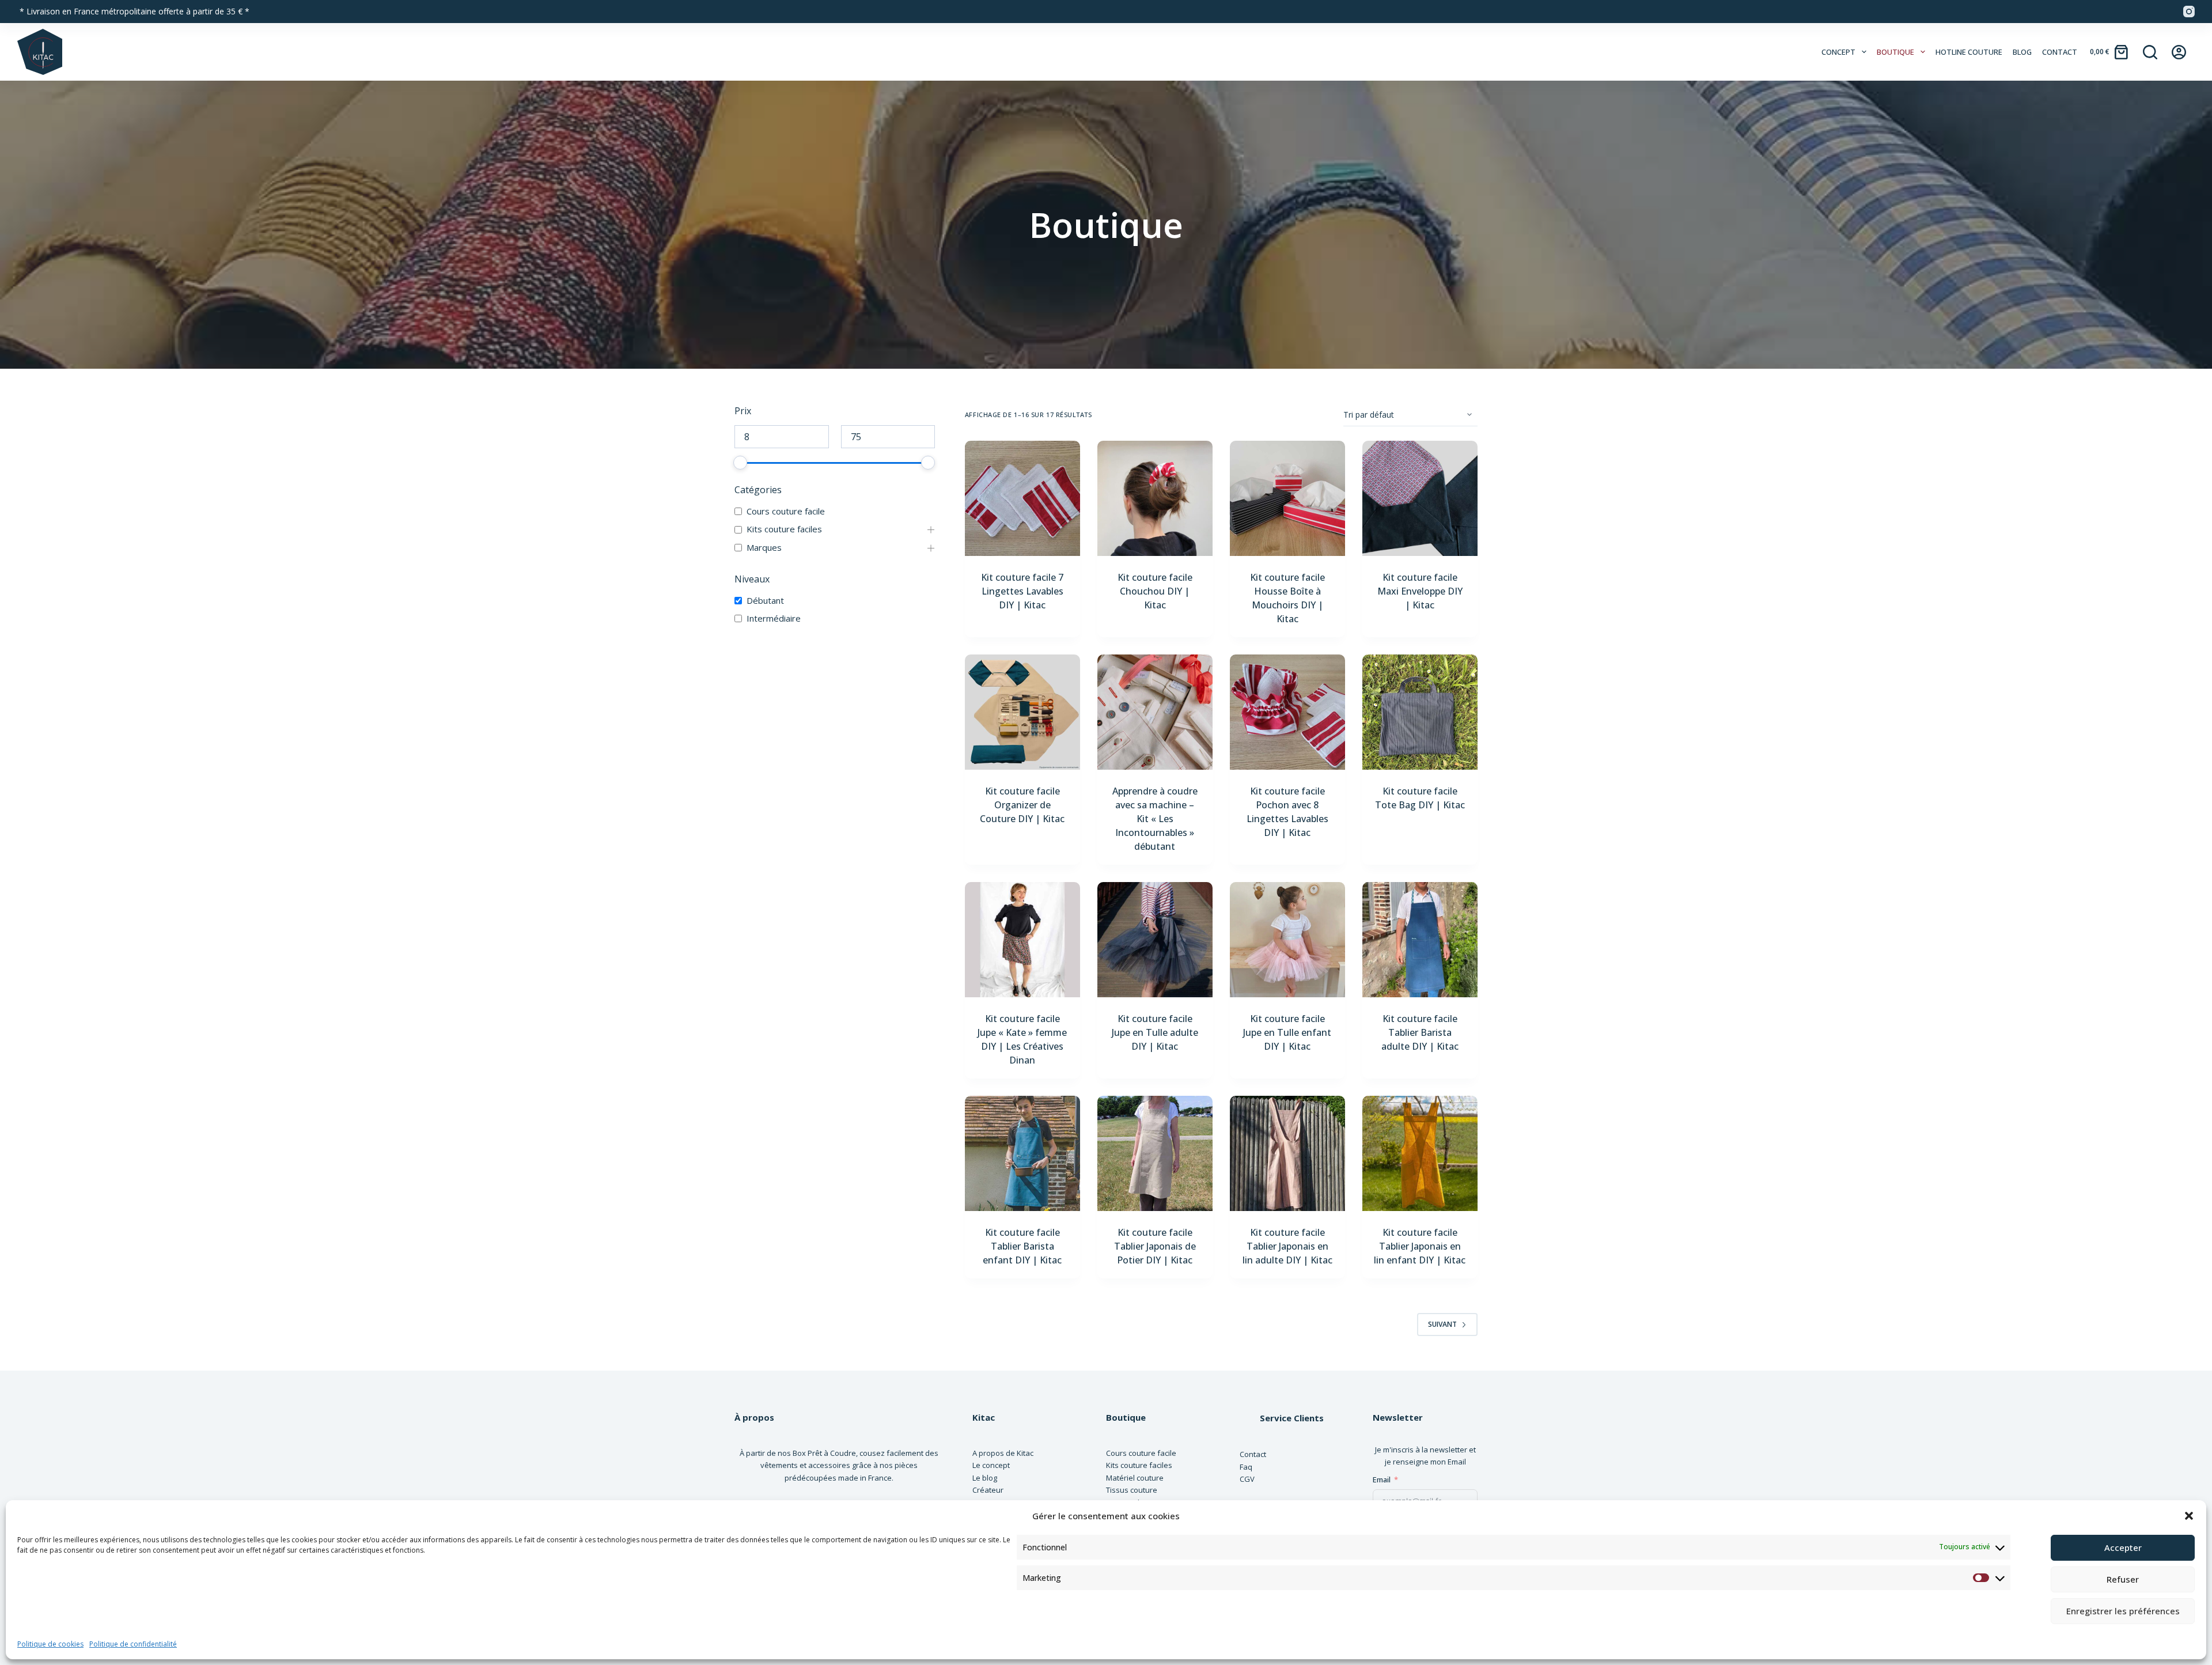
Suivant (1442, 1324)
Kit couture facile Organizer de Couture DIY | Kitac (1022, 805)
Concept (1838, 52)
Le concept (991, 1465)
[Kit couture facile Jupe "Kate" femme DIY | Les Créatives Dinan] (1022, 940)
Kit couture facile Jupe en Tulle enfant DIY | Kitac (1287, 1032)
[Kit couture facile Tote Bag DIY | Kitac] (1420, 712)
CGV (1247, 1479)
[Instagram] (2189, 12)
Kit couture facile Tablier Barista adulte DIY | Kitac (1420, 1032)
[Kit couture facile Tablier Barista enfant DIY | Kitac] (1022, 1153)
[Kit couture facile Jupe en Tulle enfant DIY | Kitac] (1287, 940)
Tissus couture (1132, 1490)
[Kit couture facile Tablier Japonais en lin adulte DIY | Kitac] (1287, 1153)
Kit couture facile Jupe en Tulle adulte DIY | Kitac (1155, 1032)
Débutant (765, 601)
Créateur (988, 1490)
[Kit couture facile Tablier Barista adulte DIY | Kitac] (1420, 940)
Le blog (985, 1478)
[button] (2189, 1516)
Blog (2022, 52)
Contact (2060, 52)
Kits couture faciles (784, 529)
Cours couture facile (786, 511)
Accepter (2123, 1547)
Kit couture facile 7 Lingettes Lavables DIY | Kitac (1022, 591)
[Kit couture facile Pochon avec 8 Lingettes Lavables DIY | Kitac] (1287, 712)
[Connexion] (2179, 52)
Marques (764, 548)
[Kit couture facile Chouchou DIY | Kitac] (1155, 498)
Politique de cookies (50, 1644)
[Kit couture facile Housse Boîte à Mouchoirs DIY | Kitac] (1287, 498)
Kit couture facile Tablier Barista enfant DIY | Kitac (1022, 1246)
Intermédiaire (774, 618)
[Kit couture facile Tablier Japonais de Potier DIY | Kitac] (1155, 1153)
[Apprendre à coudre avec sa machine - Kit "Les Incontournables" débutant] (1155, 712)
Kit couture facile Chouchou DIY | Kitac (1155, 591)
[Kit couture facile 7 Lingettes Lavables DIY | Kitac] (1022, 498)
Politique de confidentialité (133, 1644)
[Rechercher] (2150, 52)
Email (1382, 1479)
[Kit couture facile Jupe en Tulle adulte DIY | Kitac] (1155, 940)
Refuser (2123, 1579)
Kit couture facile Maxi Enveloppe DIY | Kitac (1420, 591)
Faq (1246, 1467)
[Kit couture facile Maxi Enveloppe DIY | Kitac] (1420, 498)
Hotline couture (1969, 52)
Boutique (1895, 52)
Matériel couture (1135, 1478)
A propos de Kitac (1003, 1453)
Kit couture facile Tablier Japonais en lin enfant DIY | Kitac (1420, 1246)
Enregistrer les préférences (2123, 1611)
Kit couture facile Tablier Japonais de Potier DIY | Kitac (1155, 1246)
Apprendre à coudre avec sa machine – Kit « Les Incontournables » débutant (1155, 819)
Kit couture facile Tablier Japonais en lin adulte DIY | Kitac (1287, 1246)
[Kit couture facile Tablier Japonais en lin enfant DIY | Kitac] (1420, 1153)
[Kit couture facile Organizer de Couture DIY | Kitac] (1022, 712)
